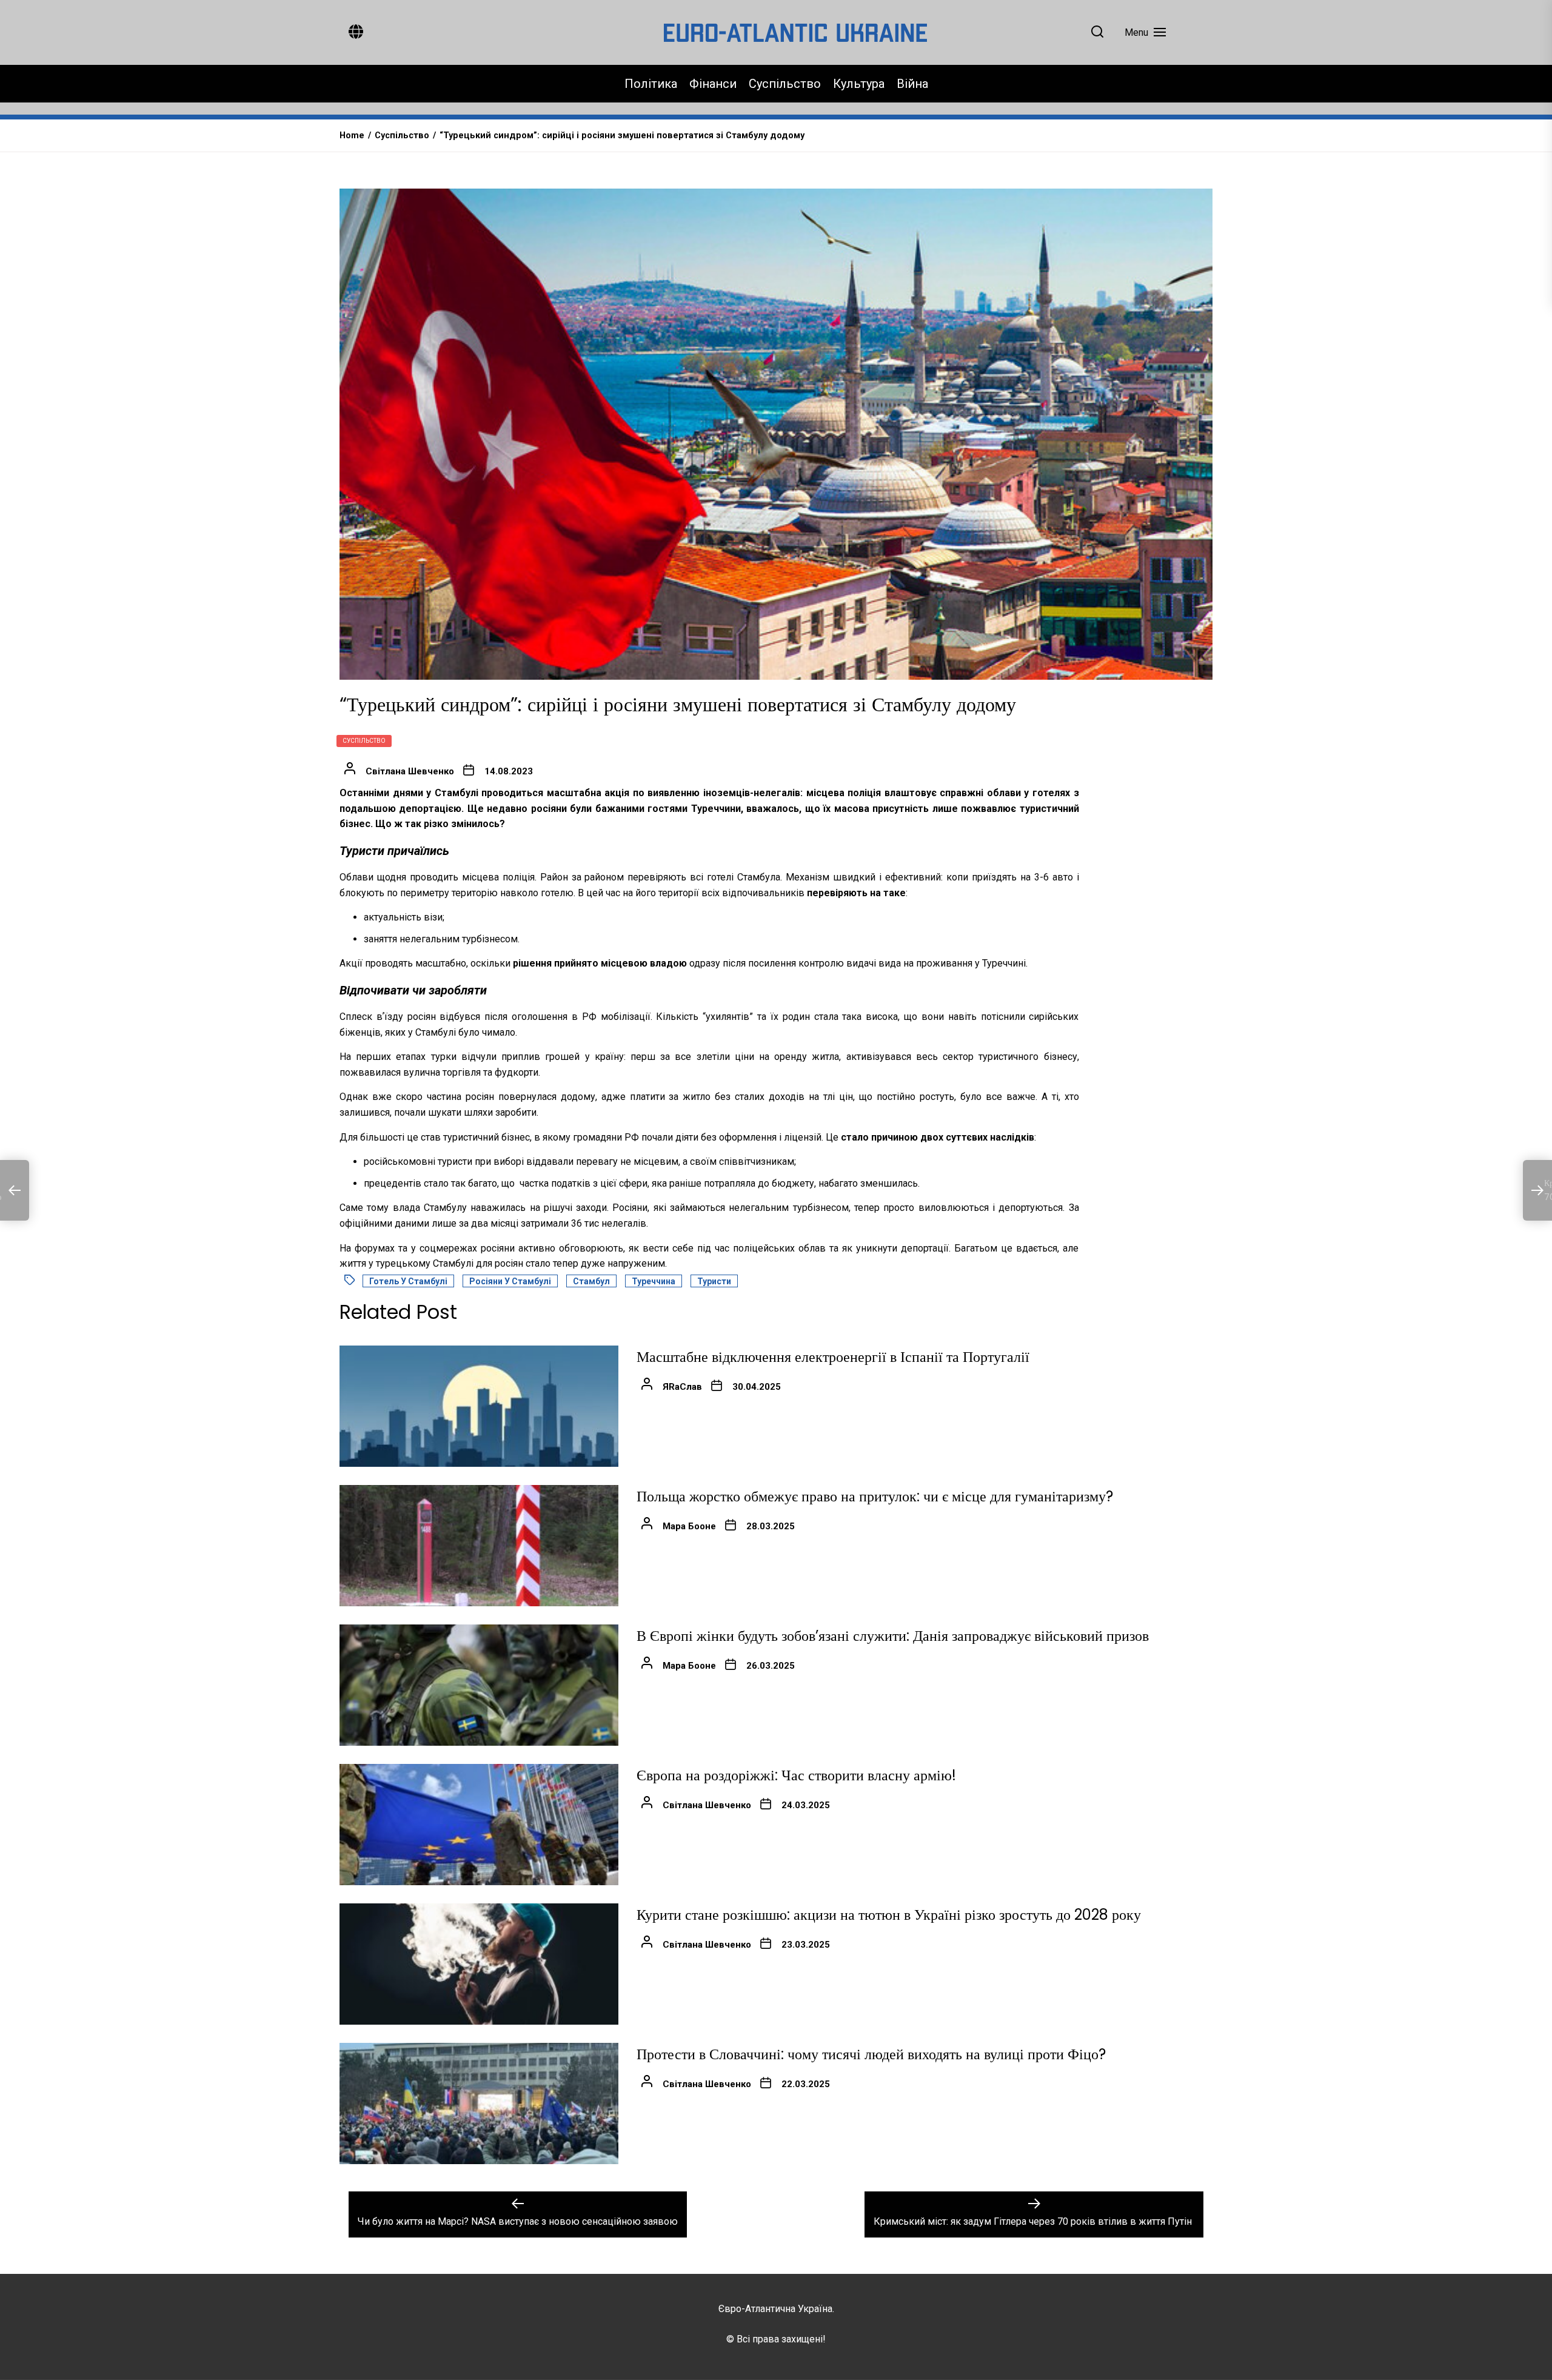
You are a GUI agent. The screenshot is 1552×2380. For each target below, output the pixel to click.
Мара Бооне (689, 1526)
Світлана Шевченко (410, 771)
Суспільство (785, 84)
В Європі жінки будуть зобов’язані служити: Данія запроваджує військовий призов (893, 1636)
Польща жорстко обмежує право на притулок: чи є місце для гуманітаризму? (875, 1496)
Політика (651, 84)
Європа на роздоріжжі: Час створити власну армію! (796, 1775)
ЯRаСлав (682, 1387)
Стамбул (591, 1281)
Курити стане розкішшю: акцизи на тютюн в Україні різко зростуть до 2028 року (889, 1915)
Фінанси (713, 84)
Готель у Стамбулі (408, 1281)
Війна (912, 84)
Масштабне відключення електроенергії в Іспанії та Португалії (833, 1357)
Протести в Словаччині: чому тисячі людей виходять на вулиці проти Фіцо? (871, 2054)
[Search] (1097, 32)
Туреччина (654, 1281)
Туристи (714, 1281)
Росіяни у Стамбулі (510, 1281)
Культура (859, 84)
